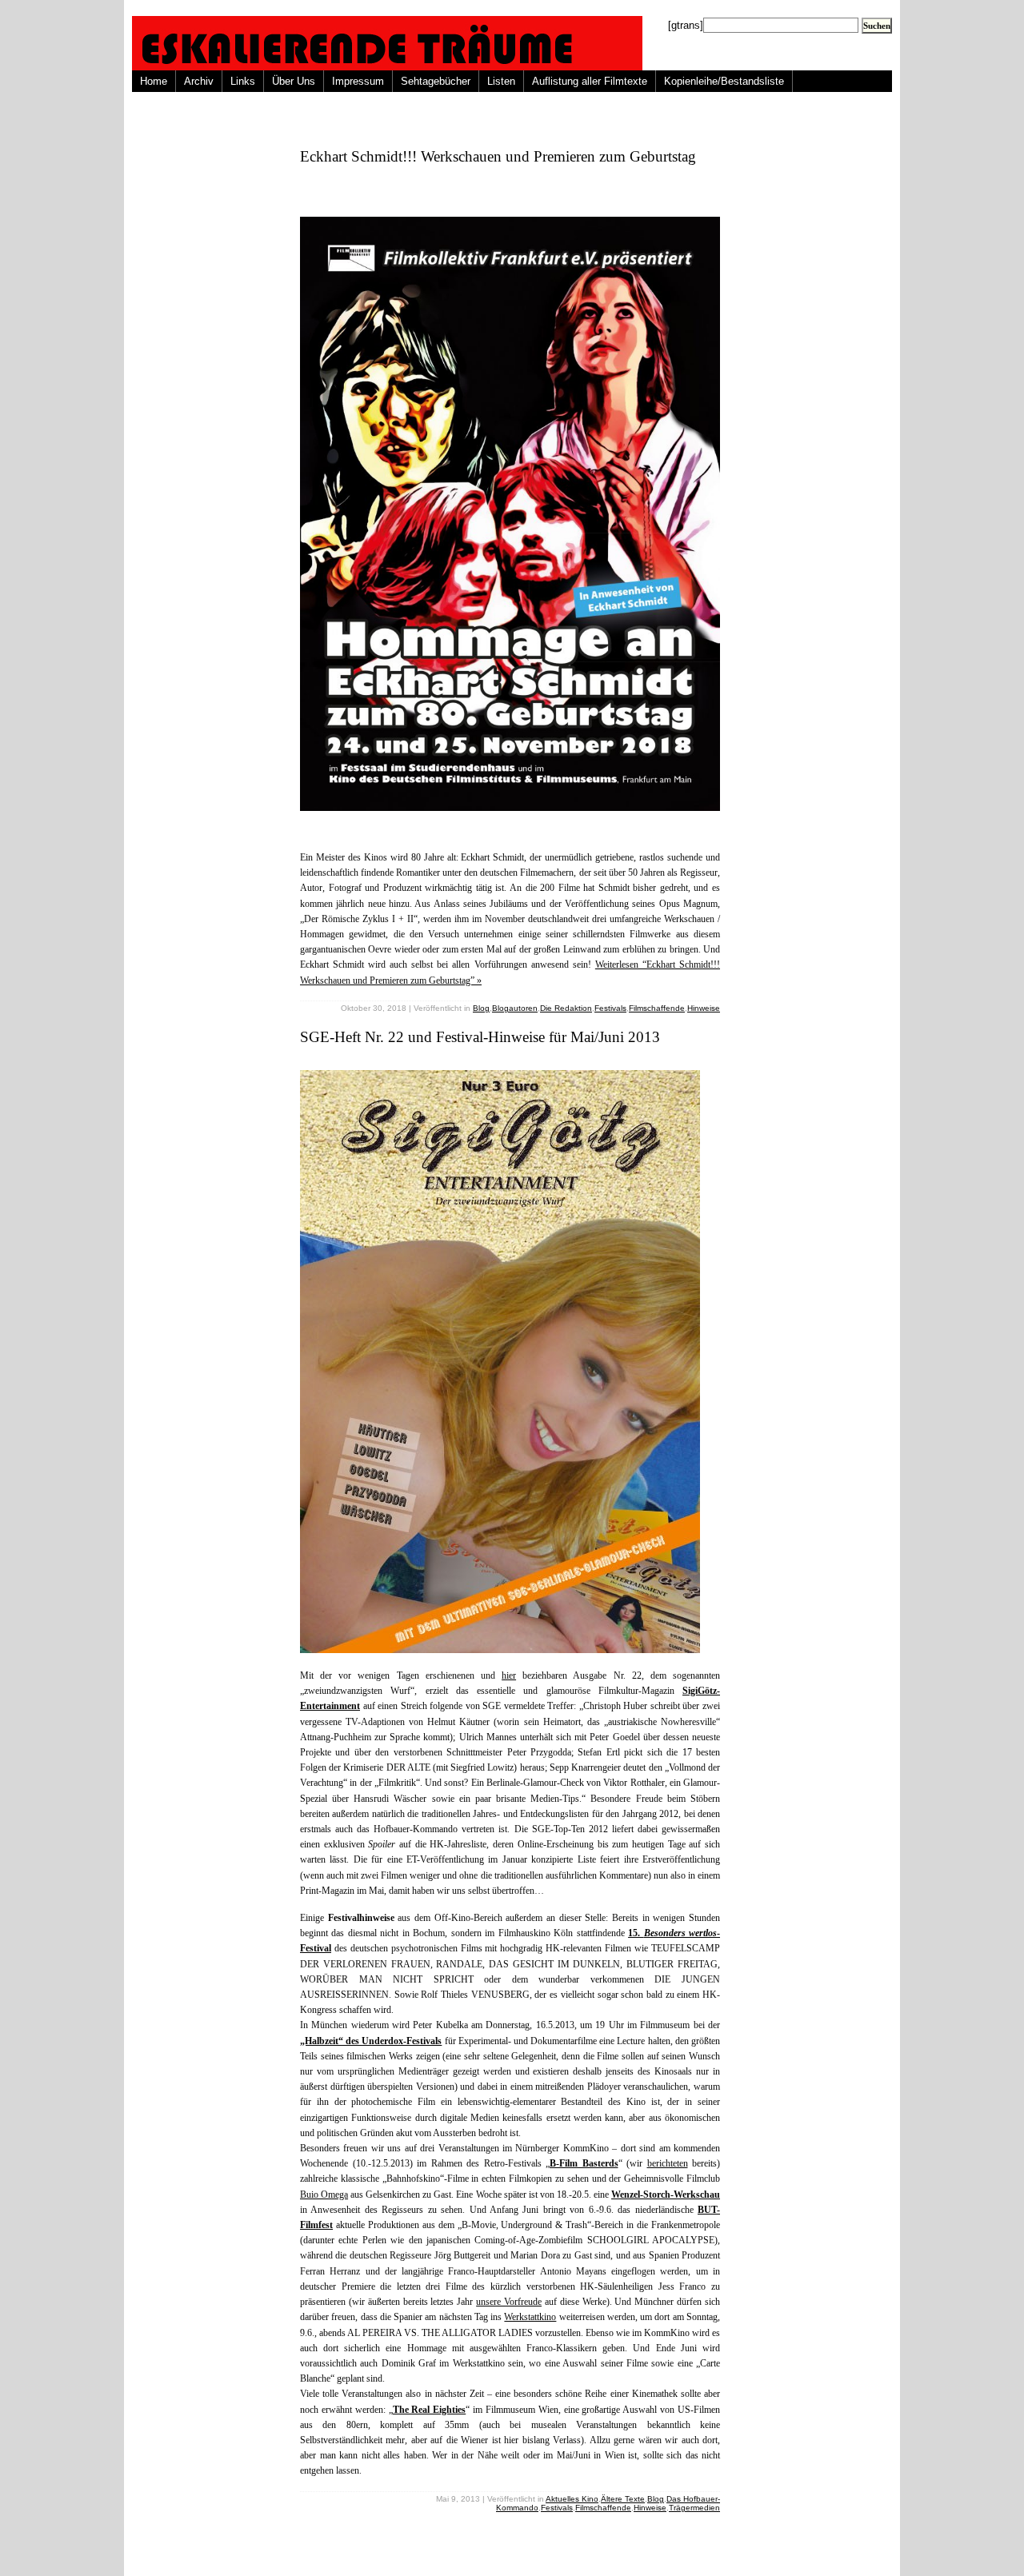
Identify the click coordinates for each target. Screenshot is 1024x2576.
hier (509, 1675)
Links (243, 81)
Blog (481, 1008)
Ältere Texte (623, 2499)
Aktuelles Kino (572, 2499)
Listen (501, 81)
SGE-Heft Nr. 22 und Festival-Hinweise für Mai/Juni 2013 (480, 1037)
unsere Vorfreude (509, 2302)
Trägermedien (694, 2508)
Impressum (358, 81)
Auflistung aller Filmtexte (590, 81)
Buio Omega (324, 2195)
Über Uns (294, 81)
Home (154, 81)
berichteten (668, 2163)
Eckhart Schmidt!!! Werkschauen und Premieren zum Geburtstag (498, 156)
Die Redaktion (566, 1008)
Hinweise (704, 1008)
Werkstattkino (530, 2317)
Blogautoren (515, 1008)
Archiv (199, 81)
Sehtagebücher (436, 81)
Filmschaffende (657, 1008)
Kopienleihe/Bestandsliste (724, 81)
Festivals (610, 1008)
